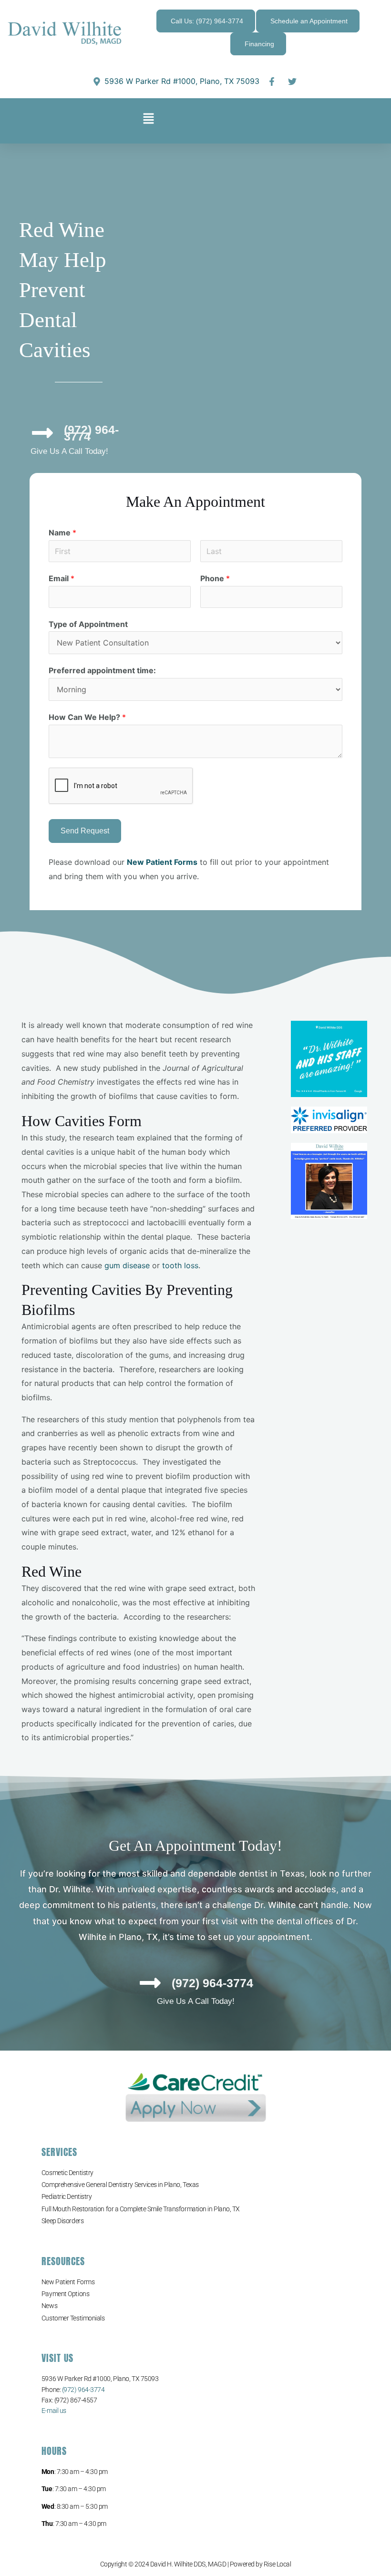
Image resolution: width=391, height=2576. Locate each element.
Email (62, 578)
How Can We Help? (87, 717)
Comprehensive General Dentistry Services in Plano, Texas (120, 2185)
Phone (215, 578)
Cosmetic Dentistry (67, 2173)
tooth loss (179, 1265)
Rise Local (278, 2564)
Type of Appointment (88, 624)
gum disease (127, 1265)
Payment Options (65, 2294)
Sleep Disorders (62, 2221)
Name (62, 533)
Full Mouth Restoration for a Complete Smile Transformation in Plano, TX (141, 2209)
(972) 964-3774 (83, 2390)
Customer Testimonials (73, 2318)
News (49, 2306)
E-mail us (54, 2411)
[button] (149, 121)
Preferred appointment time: (102, 670)
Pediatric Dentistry (67, 2196)
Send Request (85, 831)
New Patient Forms (68, 2282)
